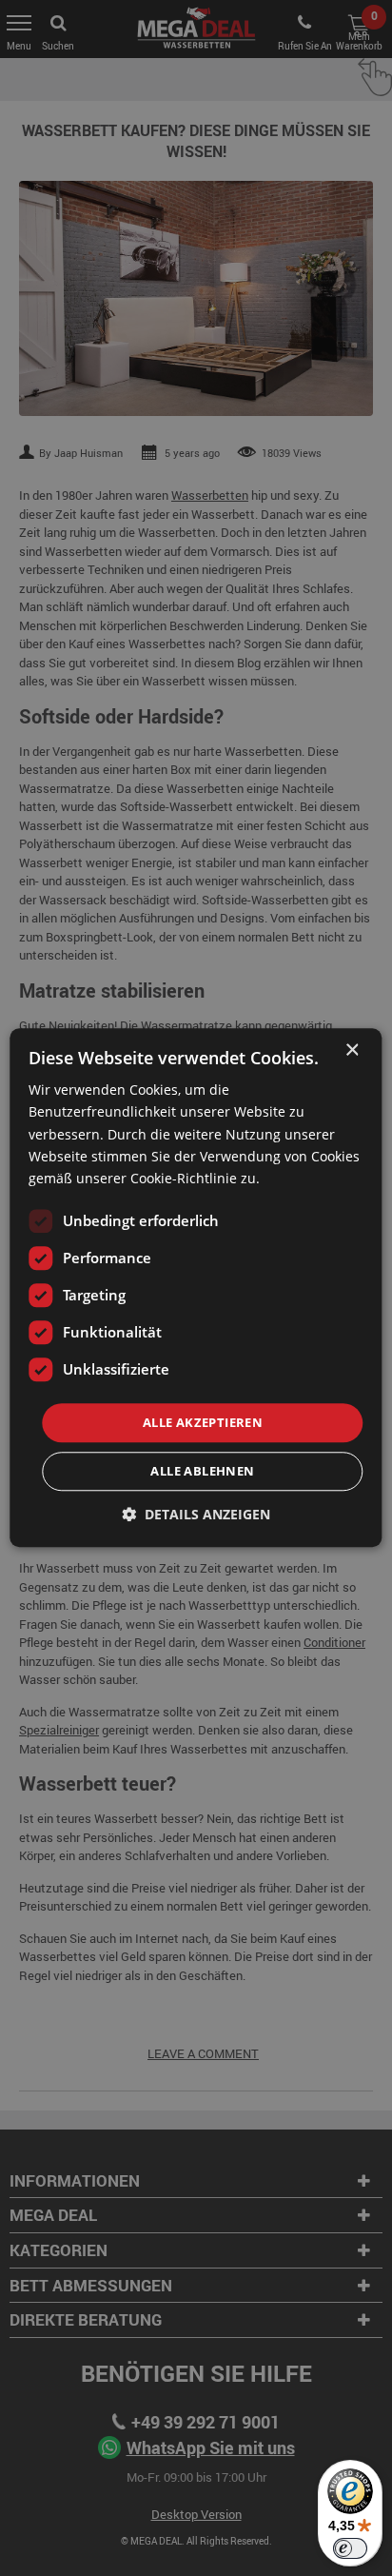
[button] (196, 1515)
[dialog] (196, 1288)
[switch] (350, 2548)
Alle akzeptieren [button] (203, 1422)
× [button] (352, 1050)
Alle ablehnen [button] (202, 1472)
